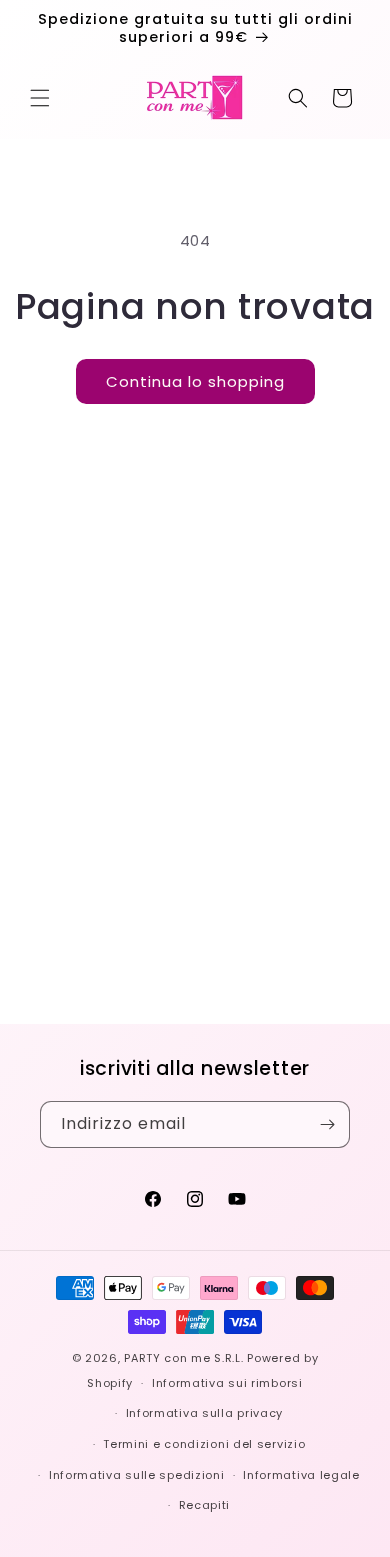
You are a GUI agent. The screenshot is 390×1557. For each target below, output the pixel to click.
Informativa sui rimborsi (227, 1383)
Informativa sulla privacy (205, 1413)
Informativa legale (301, 1475)
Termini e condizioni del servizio (204, 1444)
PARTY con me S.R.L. (183, 1358)
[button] (40, 98)
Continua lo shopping (195, 381)
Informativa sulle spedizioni (137, 1475)
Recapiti (205, 1505)
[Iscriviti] (327, 1124)
